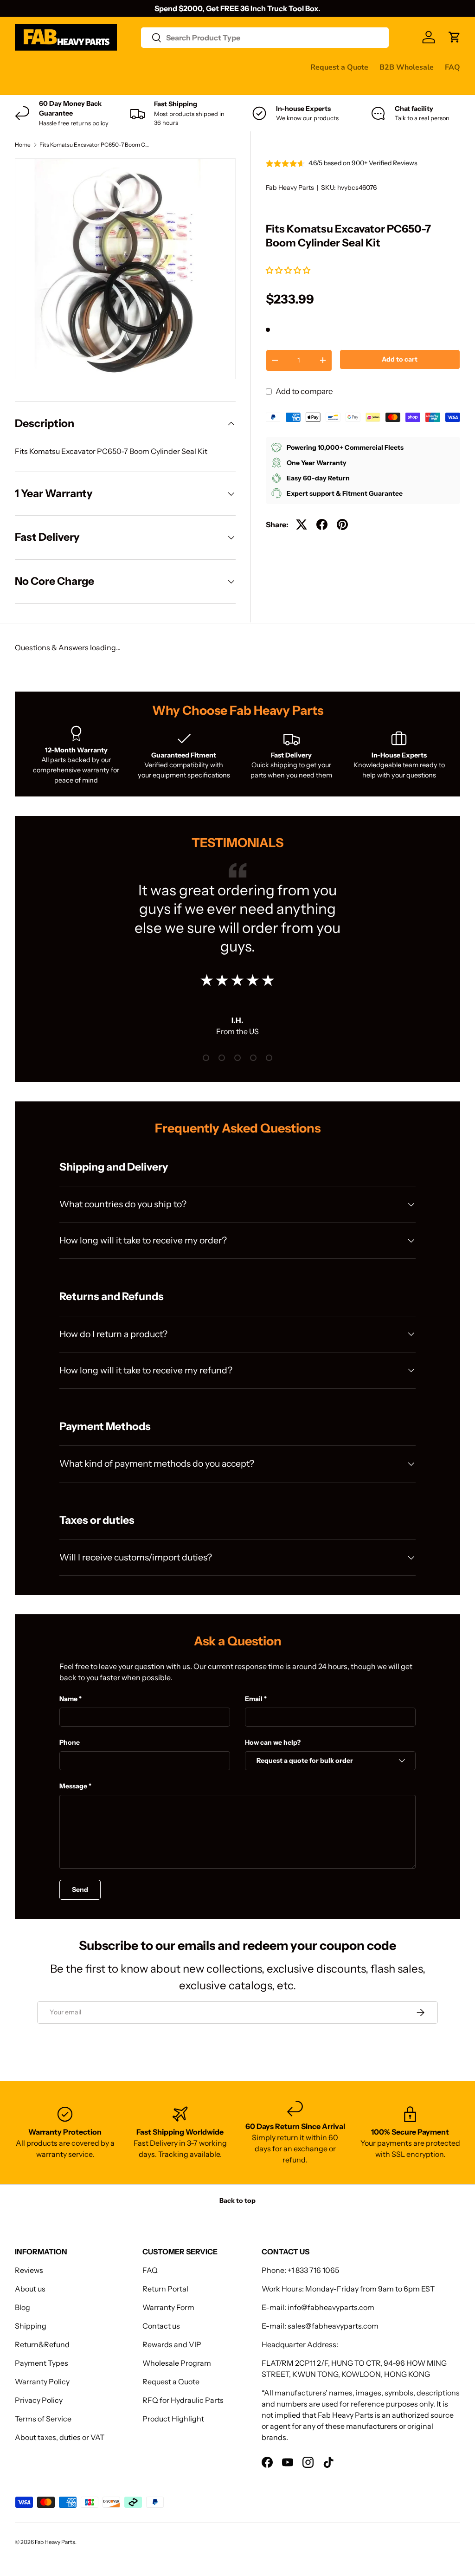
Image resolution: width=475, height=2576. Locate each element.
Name (68, 1699)
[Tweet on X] (302, 524)
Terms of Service (43, 2419)
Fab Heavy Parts (290, 188)
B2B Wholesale (407, 67)
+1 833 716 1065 (313, 2270)
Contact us (33, 85)
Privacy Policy (39, 2400)
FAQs (72, 85)
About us (30, 2289)
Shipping (31, 2326)
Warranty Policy (42, 2382)
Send (80, 1890)
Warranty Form (168, 2307)
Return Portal (165, 2289)
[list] (125, 269)
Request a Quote (339, 67)
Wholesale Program (177, 2363)
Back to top (237, 2201)
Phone (70, 1742)
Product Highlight (173, 2419)
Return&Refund (42, 2344)
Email (254, 1699)
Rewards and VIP (172, 2344)
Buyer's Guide (201, 67)
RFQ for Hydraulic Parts (183, 2400)
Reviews (251, 67)
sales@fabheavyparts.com (333, 2326)
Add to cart (400, 359)
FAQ (453, 67)
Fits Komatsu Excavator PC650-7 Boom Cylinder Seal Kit (95, 145)
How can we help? (273, 1742)
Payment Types (42, 2363)
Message (73, 1786)
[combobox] (265, 38)
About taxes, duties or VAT (60, 2437)
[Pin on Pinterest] (342, 524)
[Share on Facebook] (322, 524)
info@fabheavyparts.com (331, 2307)
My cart (105, 85)
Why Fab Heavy (139, 67)
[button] (289, 270)
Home (23, 145)
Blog (22, 2307)
